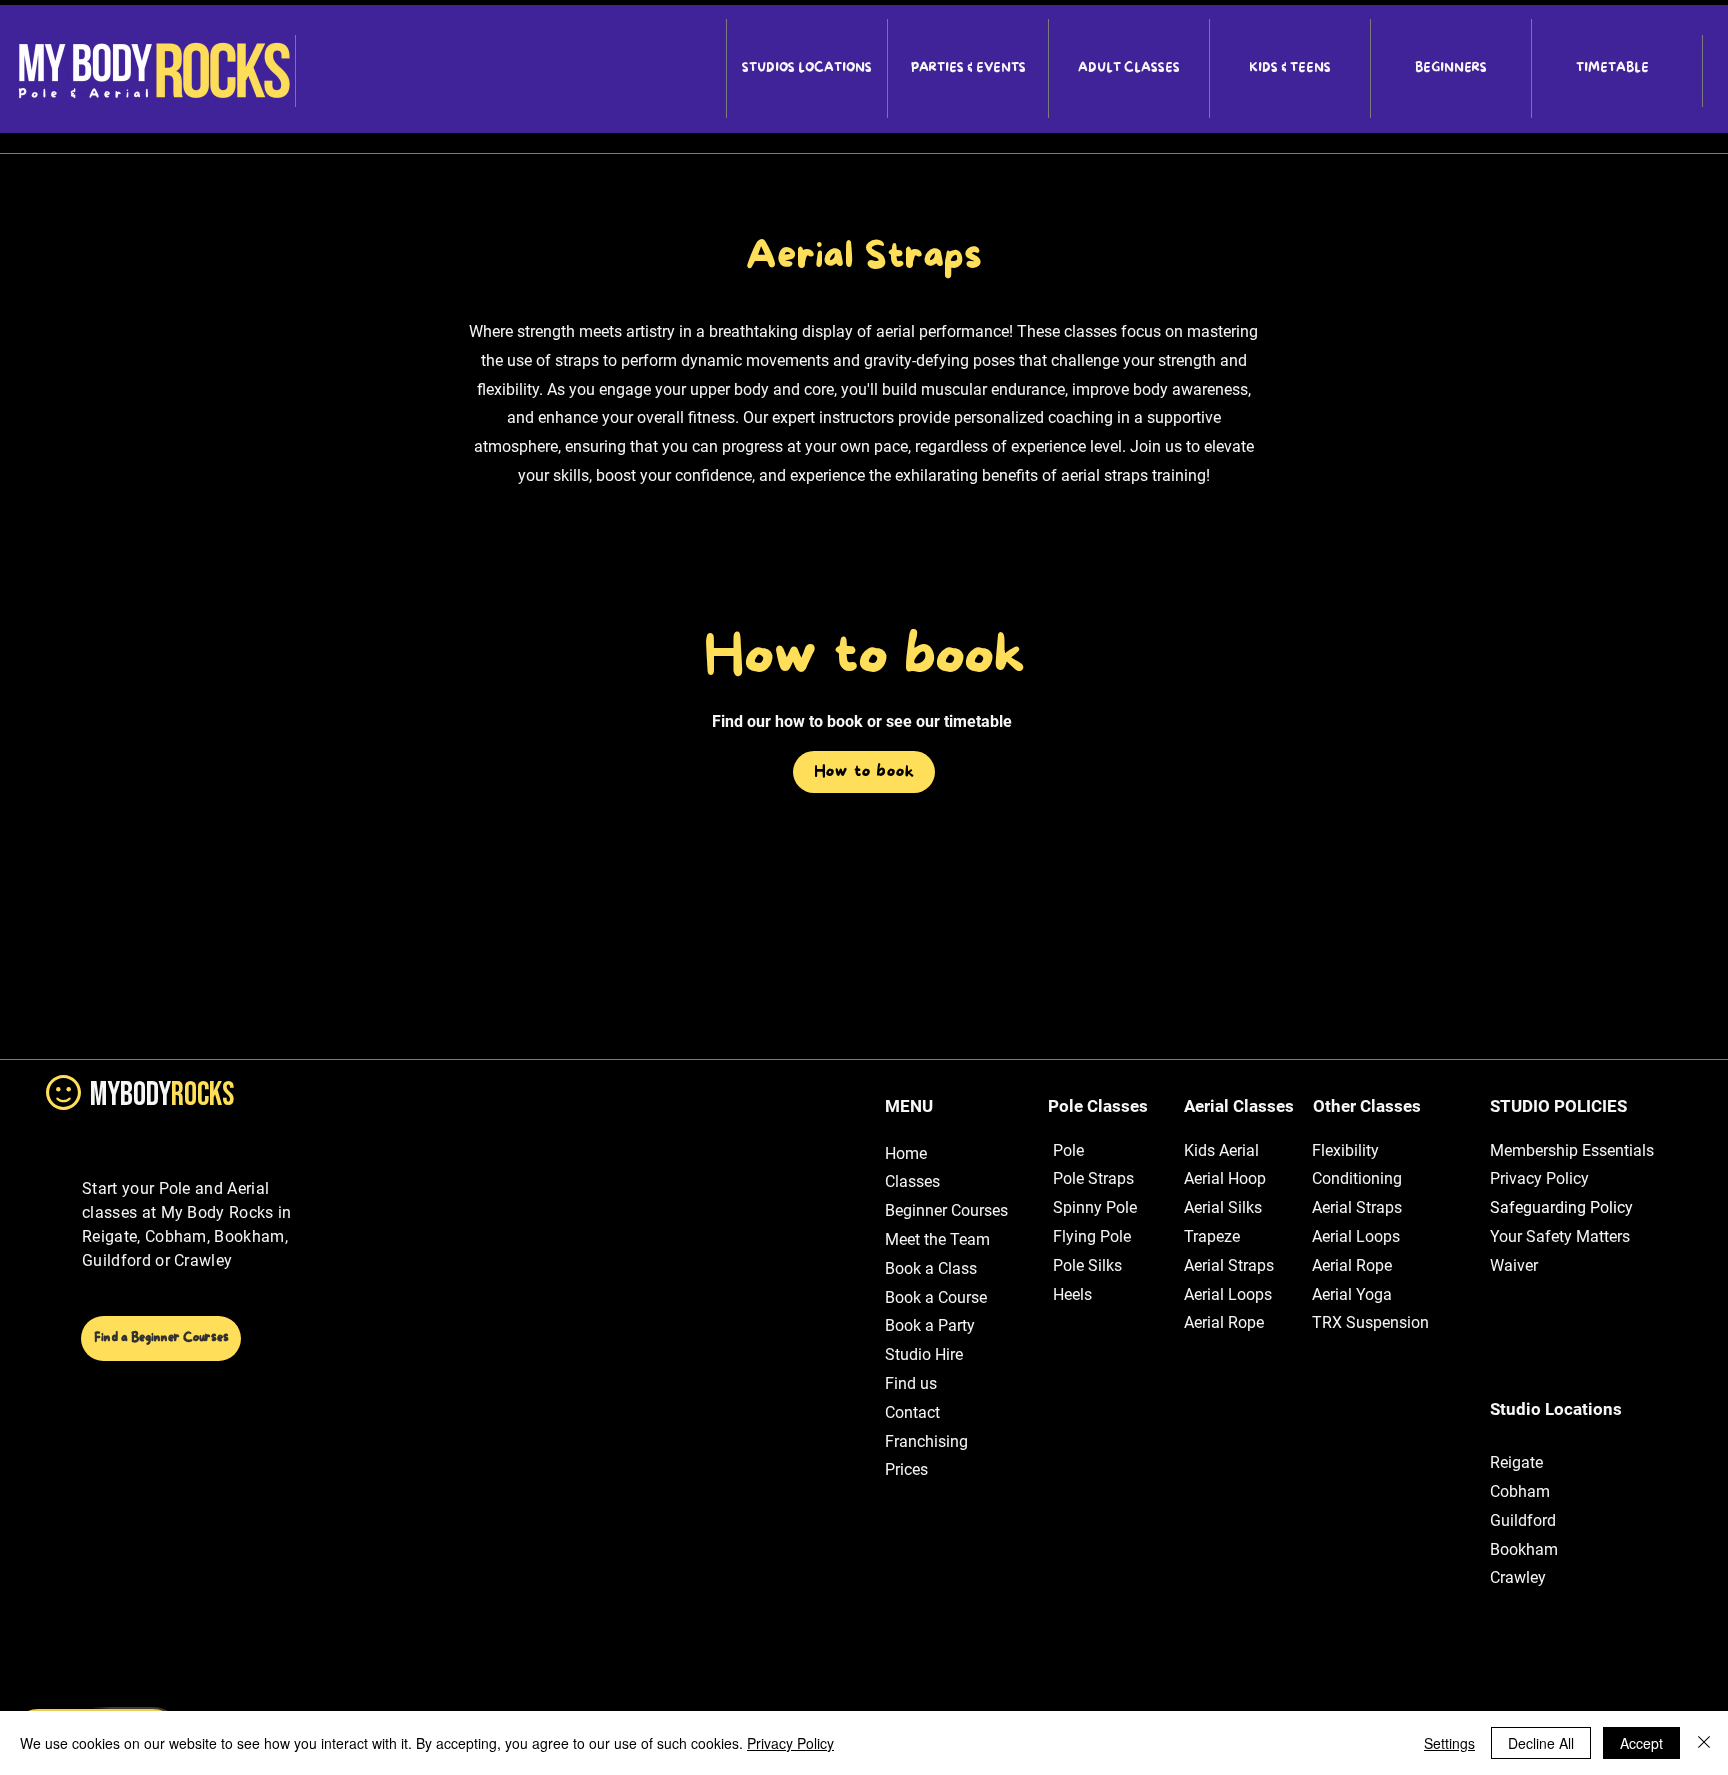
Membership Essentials (1572, 1150)
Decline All (1541, 1743)
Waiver (1514, 1265)
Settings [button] (1449, 1743)
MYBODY (162, 1095)
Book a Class (931, 1268)
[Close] (1704, 1743)
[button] (806, 68)
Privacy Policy (1539, 1178)
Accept (1641, 1743)
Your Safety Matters (1560, 1236)
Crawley (1518, 1577)
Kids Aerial (1221, 1150)
